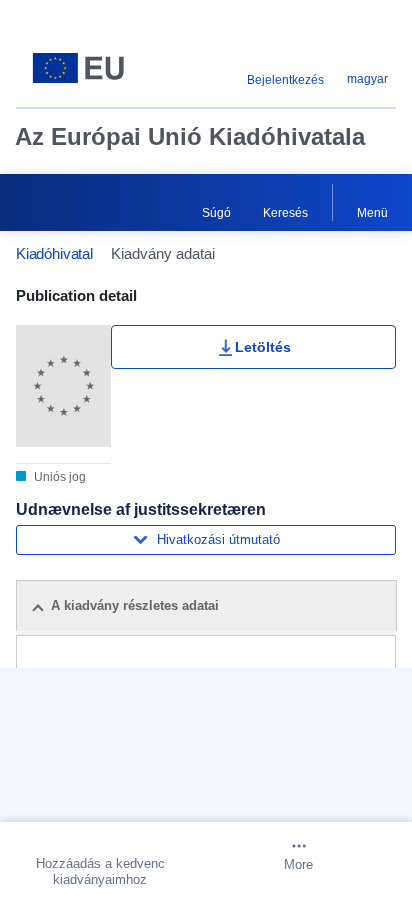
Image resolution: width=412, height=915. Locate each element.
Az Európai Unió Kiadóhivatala (190, 136)
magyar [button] (367, 79)
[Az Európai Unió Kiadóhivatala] (82, 68)
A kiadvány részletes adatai (135, 605)
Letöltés (263, 347)
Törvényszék (175, 719)
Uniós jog (58, 477)
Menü (372, 213)
